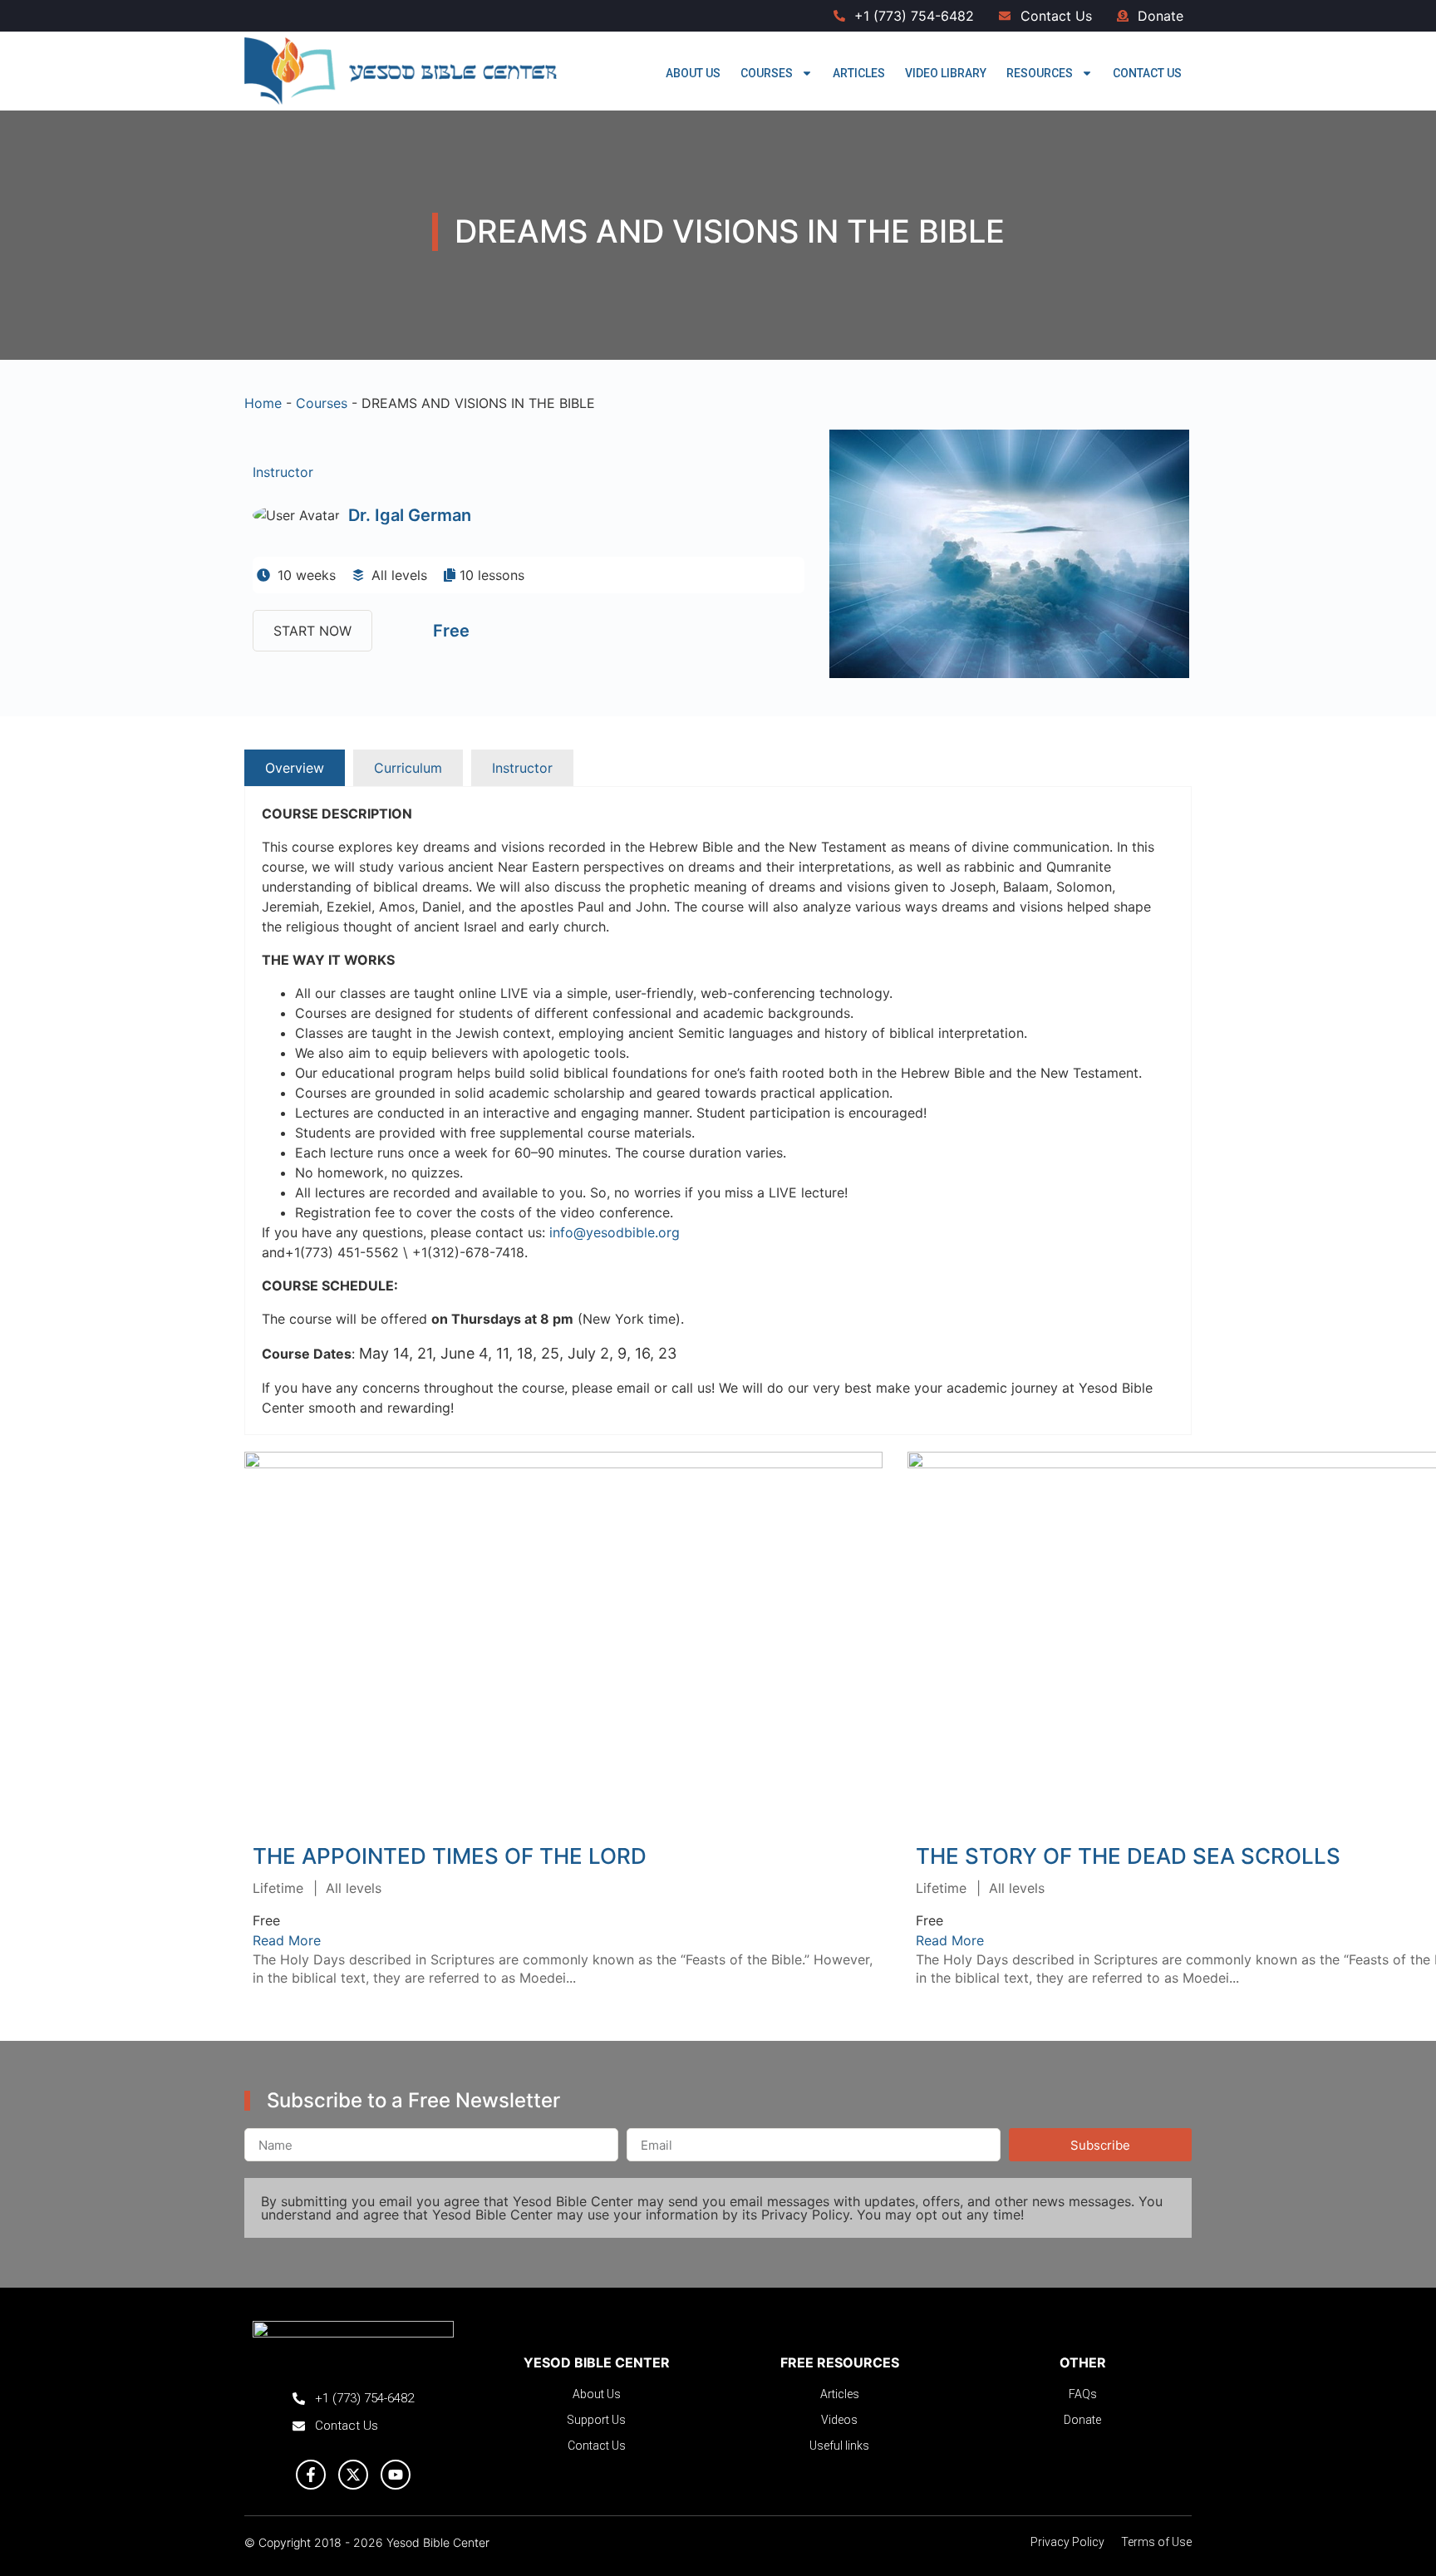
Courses (767, 73)
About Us (693, 73)
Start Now (312, 631)
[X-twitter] (353, 2475)
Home (263, 403)
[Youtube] (396, 2475)
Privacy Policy (805, 2215)
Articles (859, 73)
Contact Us (1147, 73)
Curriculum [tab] (408, 768)
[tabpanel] (718, 1111)
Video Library (946, 73)
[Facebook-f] (311, 2475)
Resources (1040, 73)
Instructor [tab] (522, 768)
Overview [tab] (295, 768)
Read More (563, 1635)
